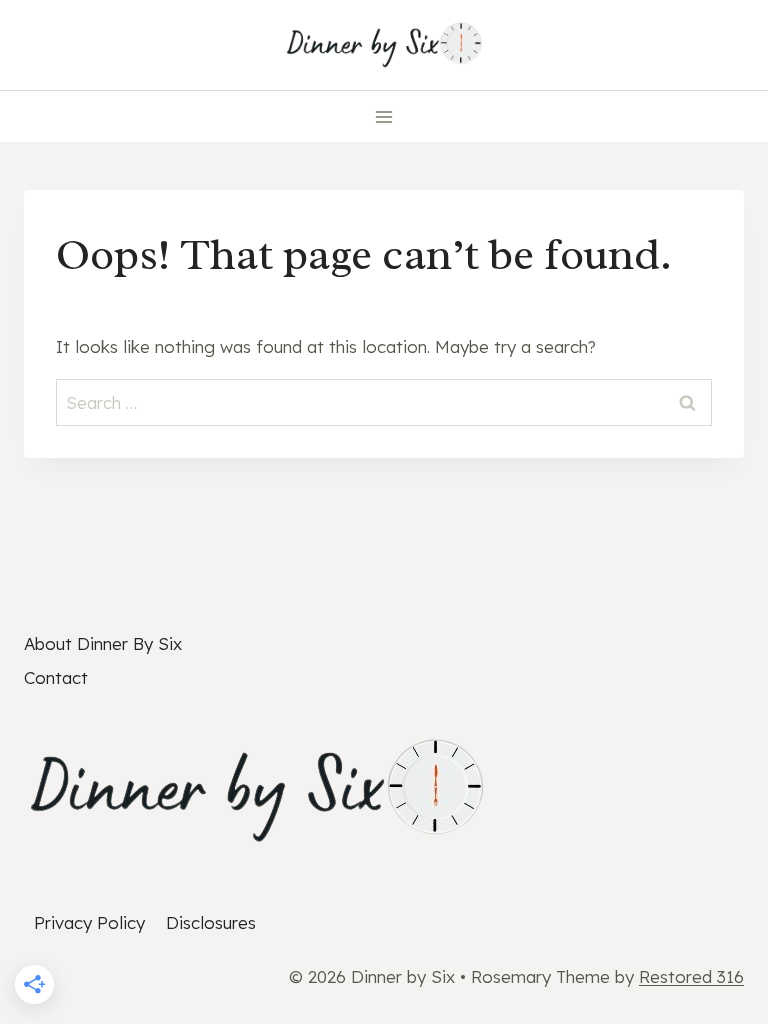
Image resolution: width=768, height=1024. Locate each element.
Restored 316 (691, 976)
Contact (56, 677)
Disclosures (211, 922)
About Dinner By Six (103, 643)
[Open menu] (384, 116)
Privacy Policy (89, 922)
